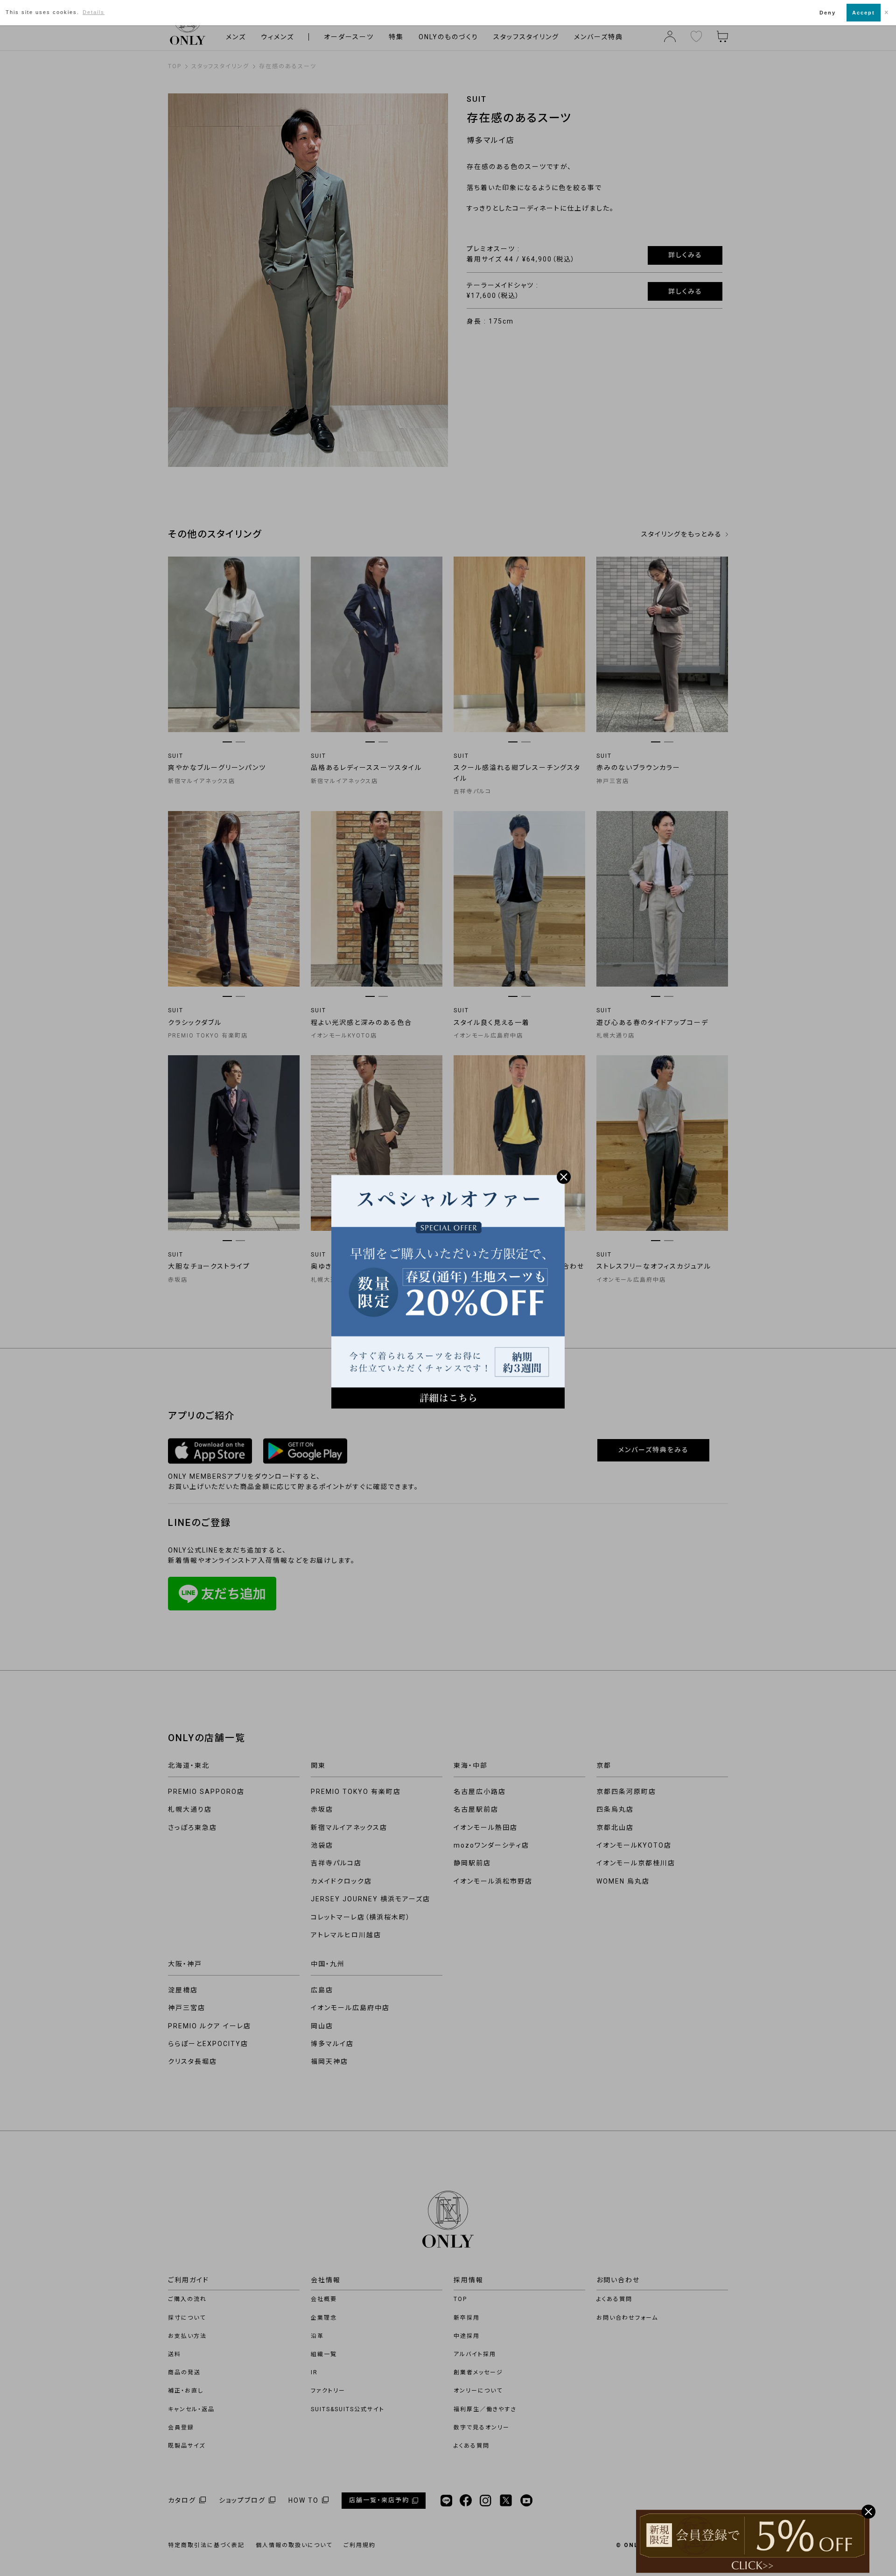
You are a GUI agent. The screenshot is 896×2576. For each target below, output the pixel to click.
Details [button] (94, 12)
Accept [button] (864, 13)
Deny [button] (828, 13)
